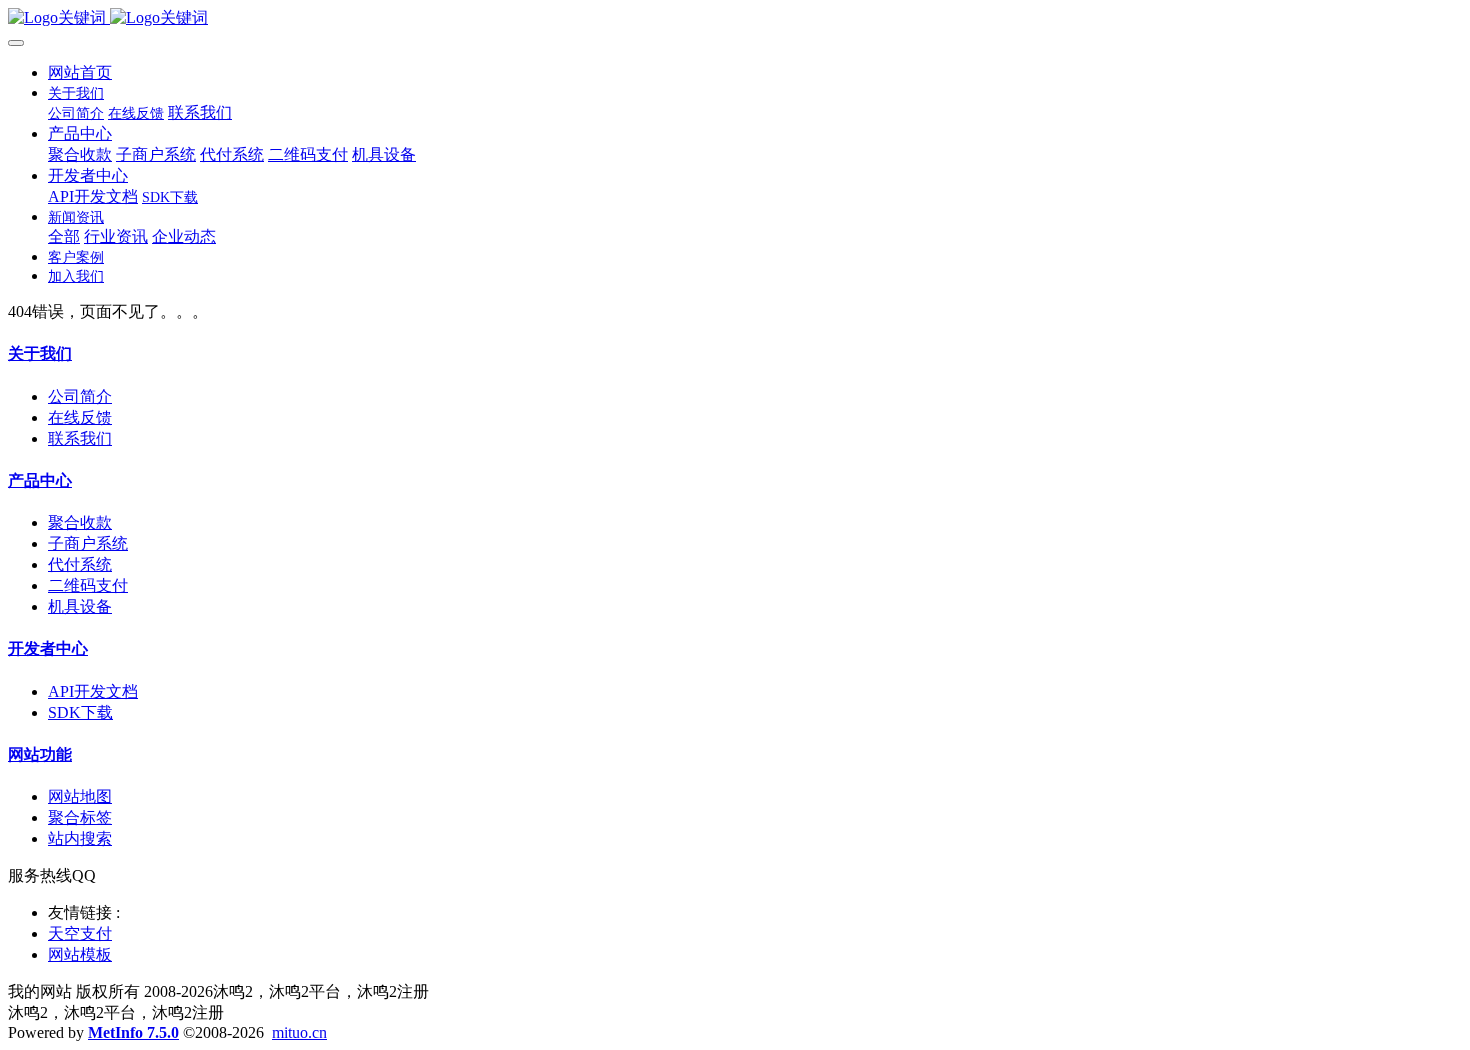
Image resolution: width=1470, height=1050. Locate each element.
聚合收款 (80, 522)
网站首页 (80, 72)
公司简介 (80, 396)
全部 (64, 236)
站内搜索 (80, 838)
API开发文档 (93, 691)
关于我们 (40, 353)
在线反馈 (80, 417)
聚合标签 (80, 817)
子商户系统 (88, 543)
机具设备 (80, 606)
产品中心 (40, 480)
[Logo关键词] (735, 18)
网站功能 (40, 754)
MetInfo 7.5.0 (133, 1032)
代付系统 (80, 564)
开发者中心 (48, 648)
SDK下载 (80, 712)
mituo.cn (299, 1032)
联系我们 (80, 438)
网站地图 (80, 796)
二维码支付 (88, 585)
